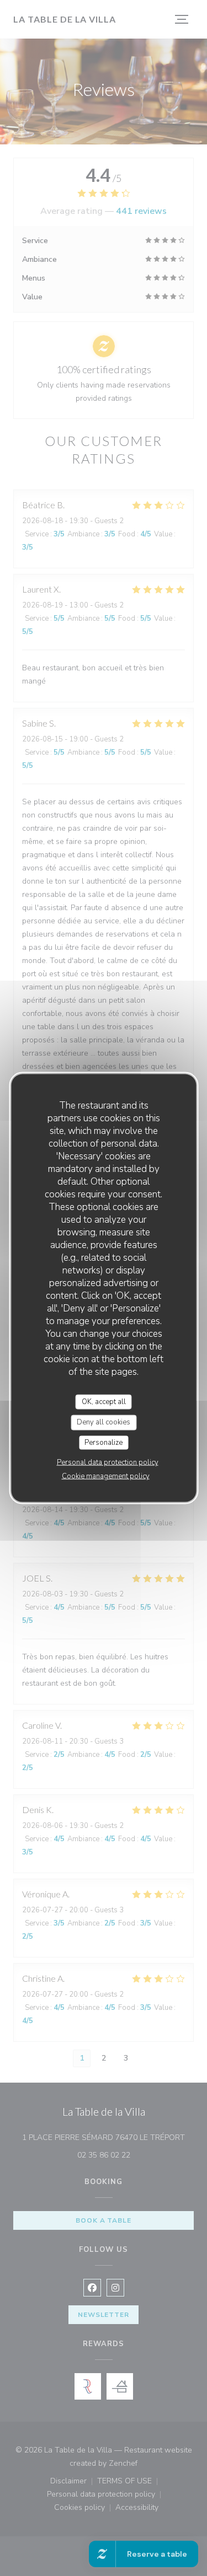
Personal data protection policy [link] (108, 1462)
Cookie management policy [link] (106, 1476)
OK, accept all (104, 1401)
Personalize (104, 1442)
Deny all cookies (104, 1422)
